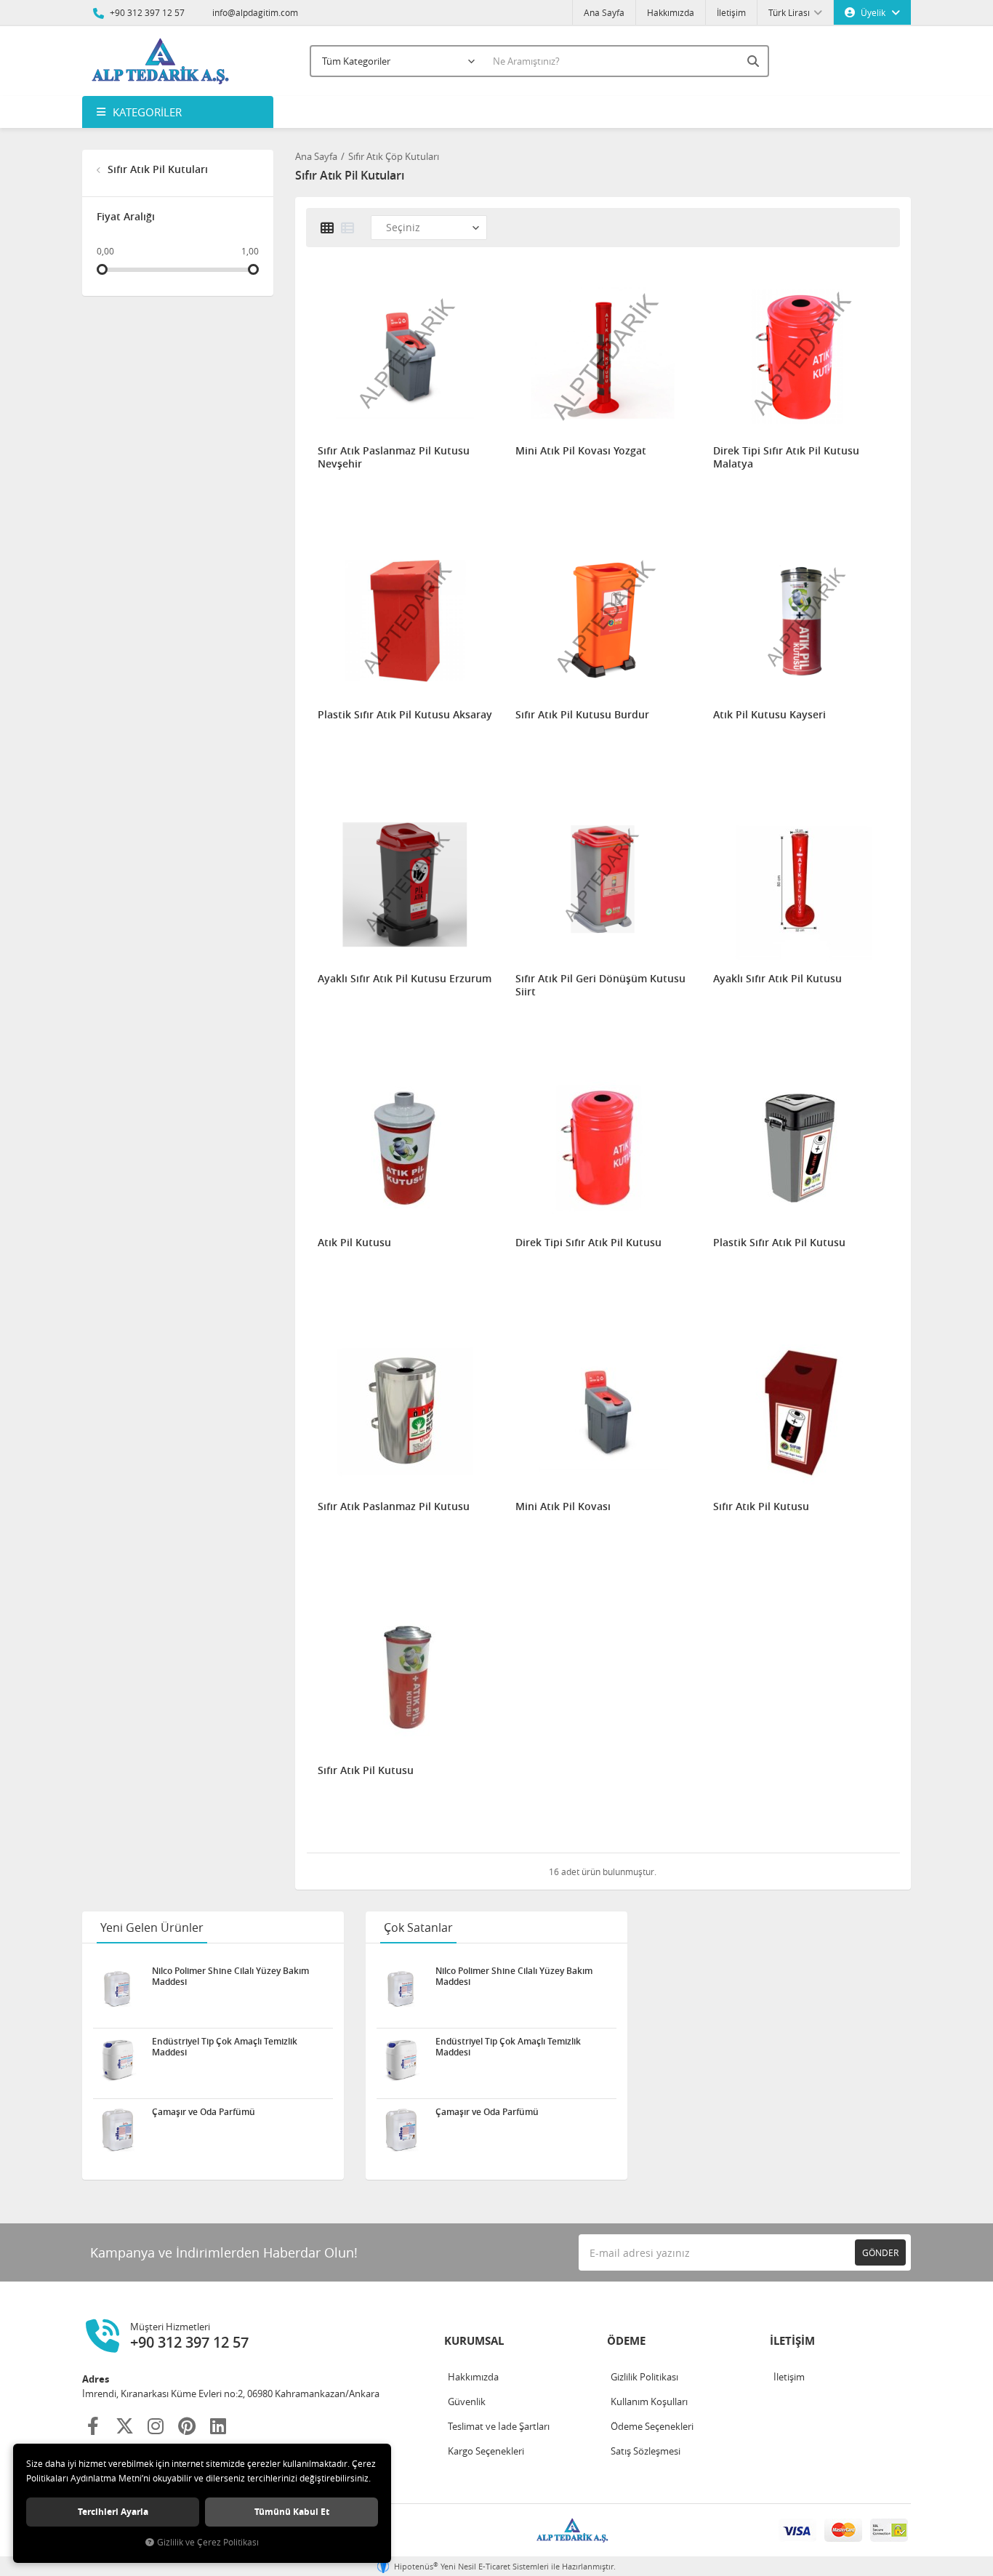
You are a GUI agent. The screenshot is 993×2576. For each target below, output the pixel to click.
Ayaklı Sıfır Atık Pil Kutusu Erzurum (405, 979)
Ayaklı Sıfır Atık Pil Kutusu (777, 979)
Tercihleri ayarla (113, 2512)
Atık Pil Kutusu (354, 1243)
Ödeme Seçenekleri (652, 2426)
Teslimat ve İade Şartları (499, 2426)
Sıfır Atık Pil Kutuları (156, 169)
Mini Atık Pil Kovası (563, 1506)
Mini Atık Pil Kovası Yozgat (581, 451)
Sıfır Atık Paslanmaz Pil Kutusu (394, 1506)
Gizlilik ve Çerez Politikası (208, 2542)
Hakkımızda (671, 12)
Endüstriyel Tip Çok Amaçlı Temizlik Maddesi (225, 2047)
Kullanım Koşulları (649, 2402)
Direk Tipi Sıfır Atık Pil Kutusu (588, 1243)
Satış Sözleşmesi (646, 2451)
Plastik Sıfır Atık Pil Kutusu (779, 1243)
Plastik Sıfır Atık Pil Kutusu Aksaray (405, 715)
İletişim (731, 12)
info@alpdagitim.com (255, 12)
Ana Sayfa (604, 12)
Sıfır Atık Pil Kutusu (761, 1506)
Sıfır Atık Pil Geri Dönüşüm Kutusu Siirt (600, 985)
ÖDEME (626, 2341)
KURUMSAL (474, 2341)
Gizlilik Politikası (644, 2377)
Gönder (880, 2252)
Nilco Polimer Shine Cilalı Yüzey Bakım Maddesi (230, 1976)
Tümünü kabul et (292, 2512)
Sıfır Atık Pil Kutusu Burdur (582, 715)
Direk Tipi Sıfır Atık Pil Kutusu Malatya (786, 457)
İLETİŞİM (792, 2341)
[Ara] (755, 61)
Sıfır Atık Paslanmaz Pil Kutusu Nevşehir (394, 457)
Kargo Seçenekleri (486, 2451)
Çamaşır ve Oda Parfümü (204, 2112)
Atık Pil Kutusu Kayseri (769, 715)
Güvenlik (467, 2402)
